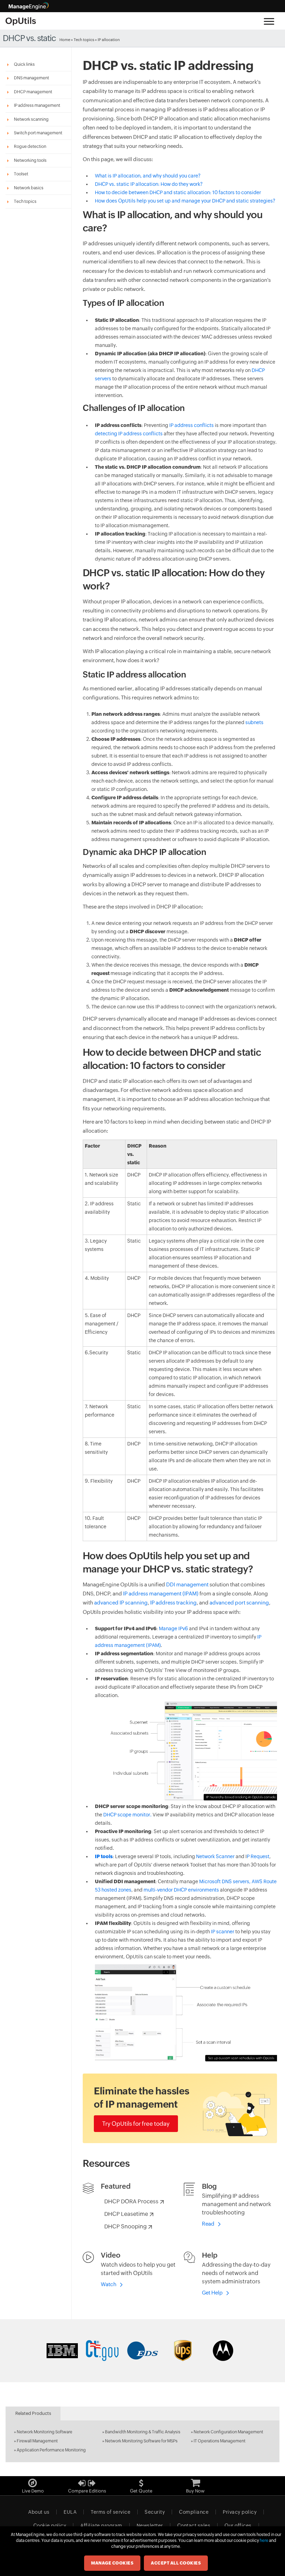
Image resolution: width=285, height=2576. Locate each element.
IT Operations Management (219, 2441)
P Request (258, 1856)
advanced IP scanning (121, 1603)
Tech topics (84, 40)
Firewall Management (37, 2441)
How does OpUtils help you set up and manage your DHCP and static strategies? (185, 201)
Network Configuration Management (228, 2432)
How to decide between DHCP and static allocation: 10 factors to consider (178, 192)
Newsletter (150, 2526)
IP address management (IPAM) (161, 1594)
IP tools (104, 1856)
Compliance (194, 2512)
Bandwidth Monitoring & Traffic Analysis (143, 2432)
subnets (254, 722)
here (264, 2541)
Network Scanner (215, 1856)
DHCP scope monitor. (127, 1815)
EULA (70, 2512)
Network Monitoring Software (44, 2432)
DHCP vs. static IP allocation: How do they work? (149, 184)
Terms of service (111, 2512)
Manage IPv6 (173, 1628)
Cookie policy (50, 2526)
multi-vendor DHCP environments (181, 1890)
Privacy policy (240, 2512)
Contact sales (194, 2526)
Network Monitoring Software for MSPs (141, 2441)
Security (155, 2512)
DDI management (187, 1584)
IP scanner (223, 1932)
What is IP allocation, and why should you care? (148, 176)
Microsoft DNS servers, (225, 1881)
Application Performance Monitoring (51, 2450)
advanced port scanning (239, 1603)
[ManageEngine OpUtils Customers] (142, 2351)
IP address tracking (173, 1603)
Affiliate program (101, 2526)
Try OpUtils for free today (136, 2124)
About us (39, 2512)
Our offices (238, 2526)
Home (65, 40)
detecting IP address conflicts (129, 434)
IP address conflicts (192, 425)
